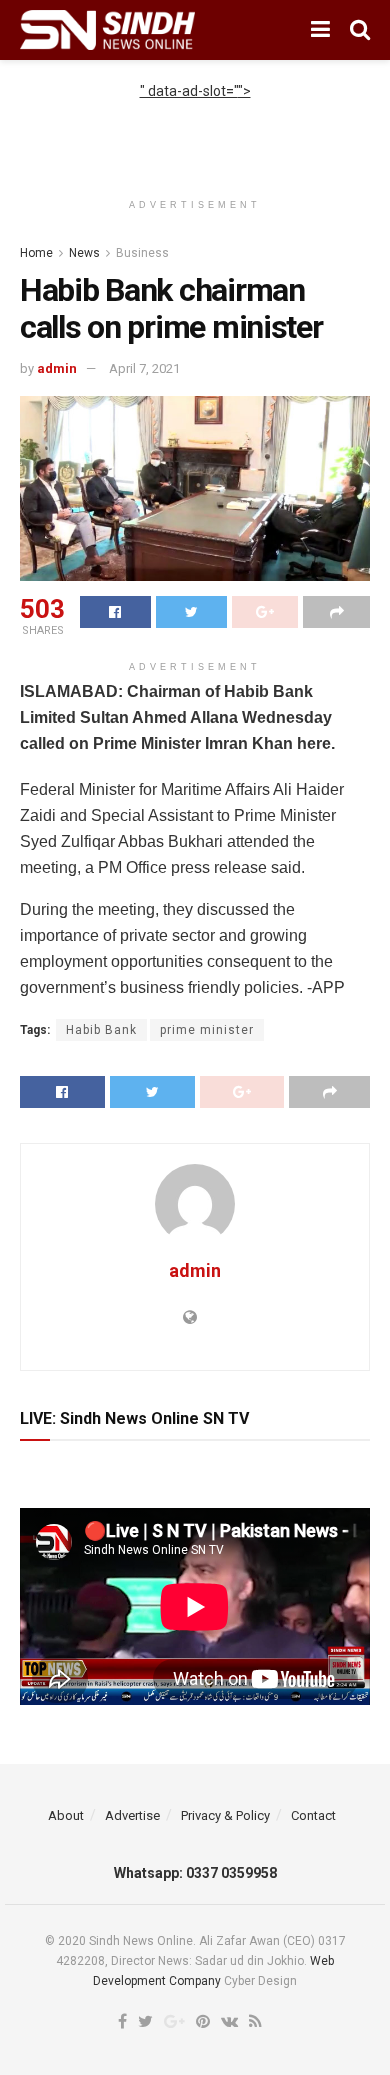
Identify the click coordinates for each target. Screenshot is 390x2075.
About (66, 1815)
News (84, 253)
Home (36, 253)
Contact (313, 1815)
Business (142, 253)
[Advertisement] (195, 127)
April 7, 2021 (144, 368)
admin (57, 368)
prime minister (207, 1030)
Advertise (132, 1815)
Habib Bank (101, 1030)
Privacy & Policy (225, 1815)
